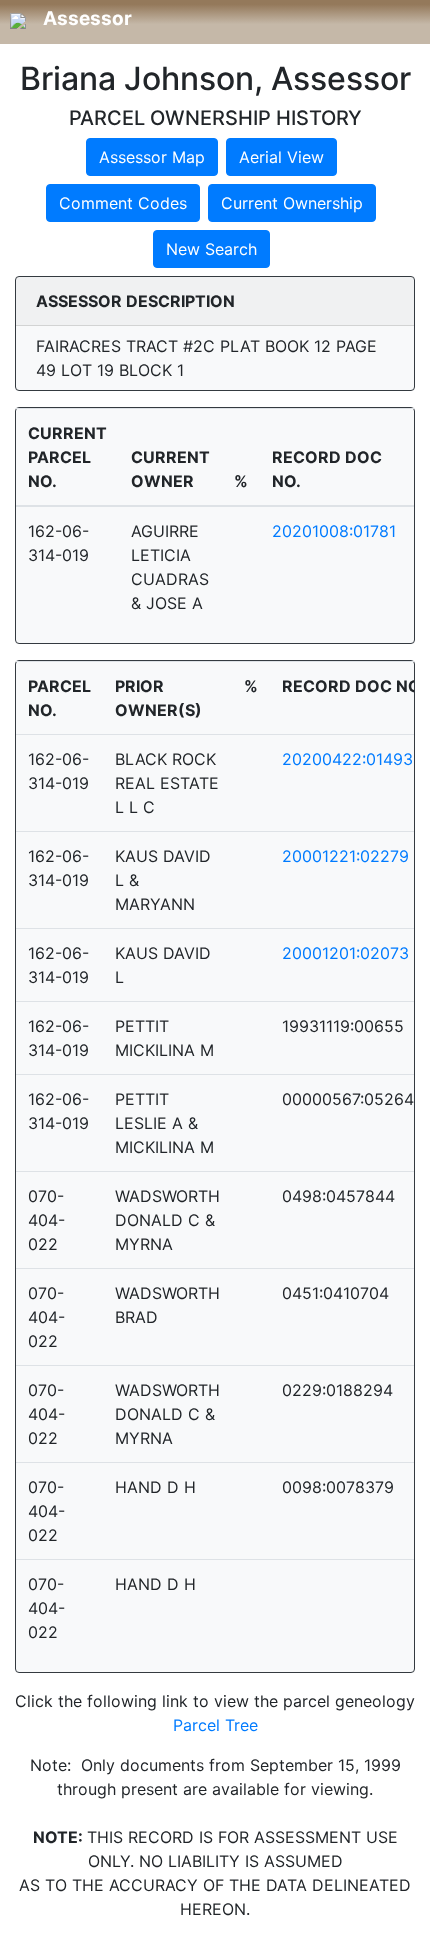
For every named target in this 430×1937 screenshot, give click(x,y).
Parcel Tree (215, 1725)
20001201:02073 (345, 953)
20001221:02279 (345, 856)
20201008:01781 (334, 531)
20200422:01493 (347, 759)
